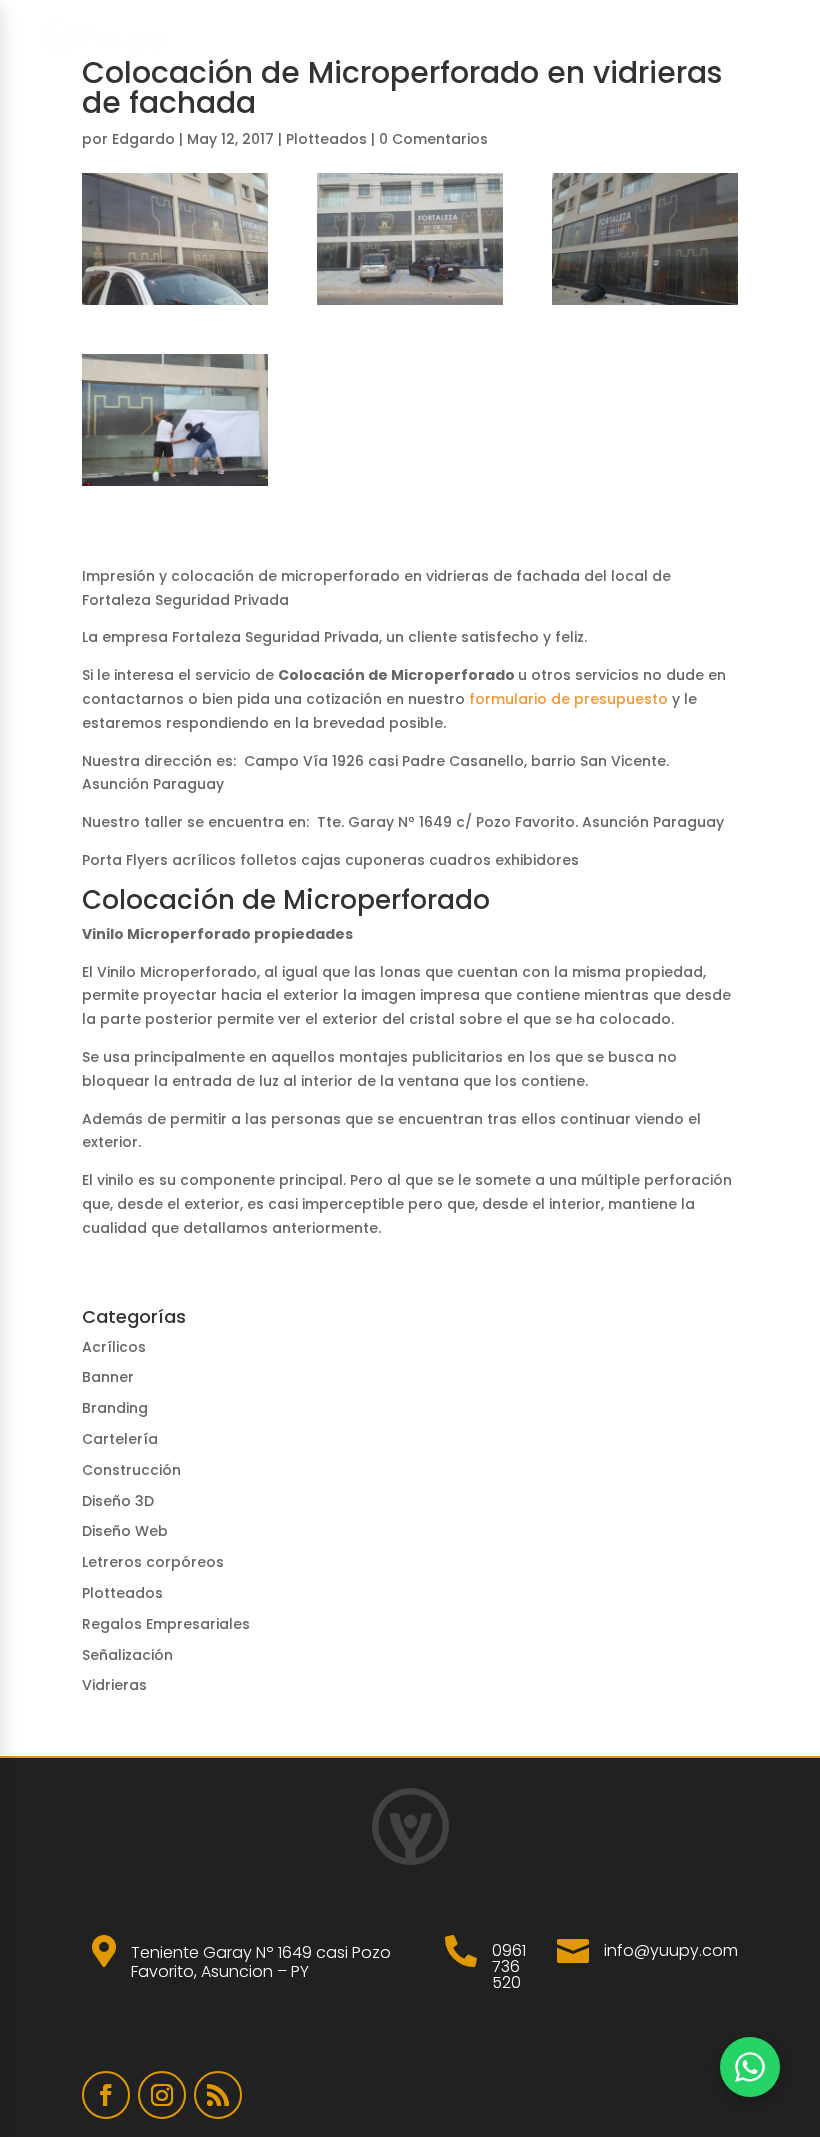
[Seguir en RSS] (218, 2095)
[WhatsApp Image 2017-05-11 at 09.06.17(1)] (175, 239)
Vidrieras (114, 1685)
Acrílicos (114, 1347)
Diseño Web (125, 1531)
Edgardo (143, 139)
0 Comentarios (433, 139)
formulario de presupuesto (568, 699)
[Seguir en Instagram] (162, 2095)
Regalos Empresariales (166, 1624)
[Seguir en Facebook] (106, 2095)
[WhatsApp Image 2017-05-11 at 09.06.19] (645, 239)
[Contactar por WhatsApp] (750, 2067)
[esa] (175, 420)
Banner (108, 1377)
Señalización (127, 1655)
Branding (115, 1408)
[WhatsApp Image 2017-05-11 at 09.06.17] (410, 239)
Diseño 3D (118, 1501)
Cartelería (120, 1439)
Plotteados (326, 139)
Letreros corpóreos (153, 1562)
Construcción (131, 1470)
